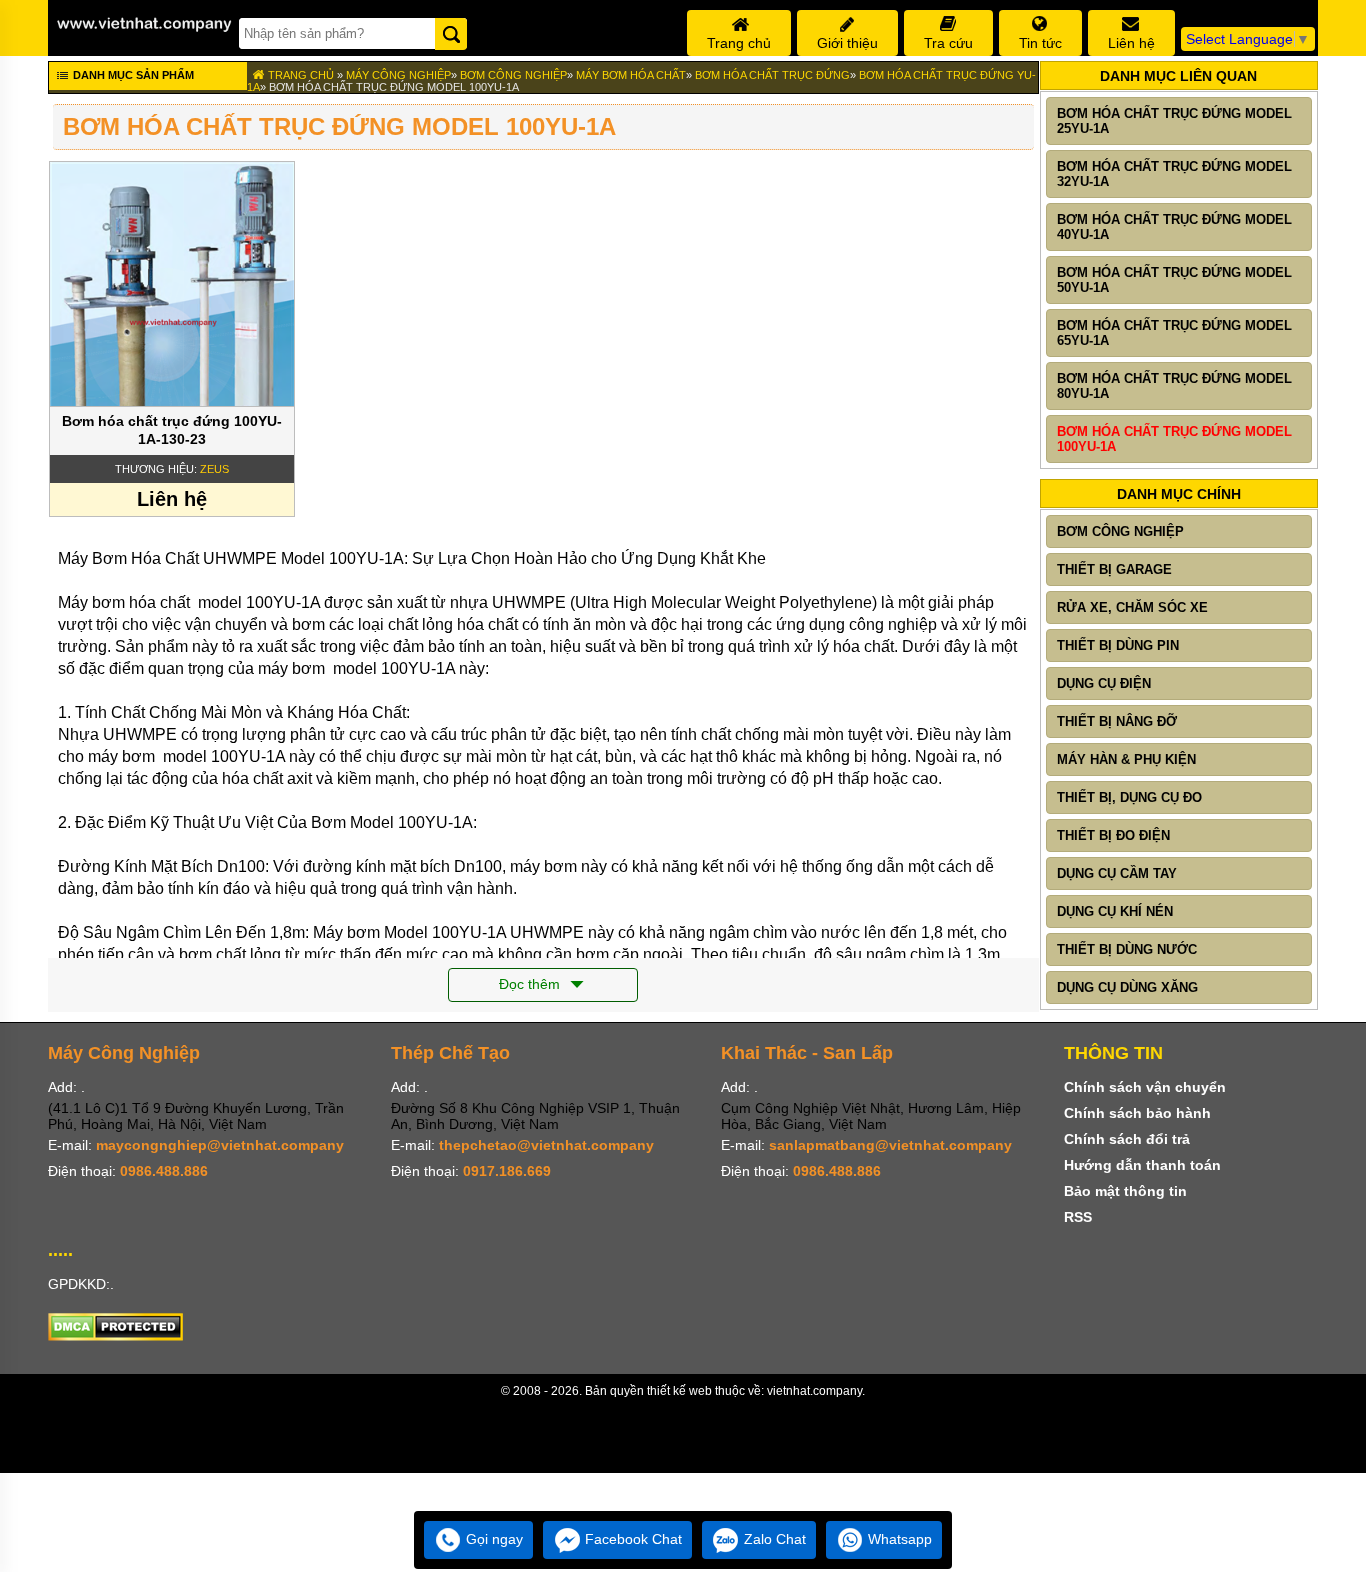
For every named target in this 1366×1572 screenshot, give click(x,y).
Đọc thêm (531, 984)
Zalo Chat (773, 1539)
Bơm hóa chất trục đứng (772, 75)
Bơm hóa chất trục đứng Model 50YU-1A (1174, 280)
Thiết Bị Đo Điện (1113, 835)
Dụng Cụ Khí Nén (1115, 911)
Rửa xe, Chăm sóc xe (1132, 607)
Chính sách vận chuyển (1145, 1087)
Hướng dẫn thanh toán (1142, 1165)
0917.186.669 (507, 1171)
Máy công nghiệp (398, 75)
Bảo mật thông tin (1125, 1191)
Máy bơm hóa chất (631, 75)
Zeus (214, 469)
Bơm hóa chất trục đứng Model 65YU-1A (1174, 333)
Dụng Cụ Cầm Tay (1117, 873)
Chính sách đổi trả (1127, 1139)
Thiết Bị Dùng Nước (1127, 949)
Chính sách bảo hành (1137, 1113)
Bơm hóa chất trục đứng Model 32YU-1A (1174, 174)
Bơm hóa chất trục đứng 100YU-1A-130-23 (172, 430)
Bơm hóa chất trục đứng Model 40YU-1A (1174, 227)
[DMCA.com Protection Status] (115, 1336)
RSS (1078, 1217)
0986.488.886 (164, 1171)
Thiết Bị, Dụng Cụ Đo (1129, 797)
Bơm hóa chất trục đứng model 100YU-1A (394, 87)
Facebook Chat (631, 1539)
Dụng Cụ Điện (1104, 683)
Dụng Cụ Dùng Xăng (1127, 987)
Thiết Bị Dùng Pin (1118, 645)
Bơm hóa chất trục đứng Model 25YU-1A (1174, 121)
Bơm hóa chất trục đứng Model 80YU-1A (1174, 386)
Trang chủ (299, 75)
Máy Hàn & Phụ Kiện (1126, 759)
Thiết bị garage (1114, 569)
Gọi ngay (492, 1539)
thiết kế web (679, 1391)
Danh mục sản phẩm (132, 75)
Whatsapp (898, 1539)
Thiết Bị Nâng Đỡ (1117, 721)
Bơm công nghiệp (513, 75)
